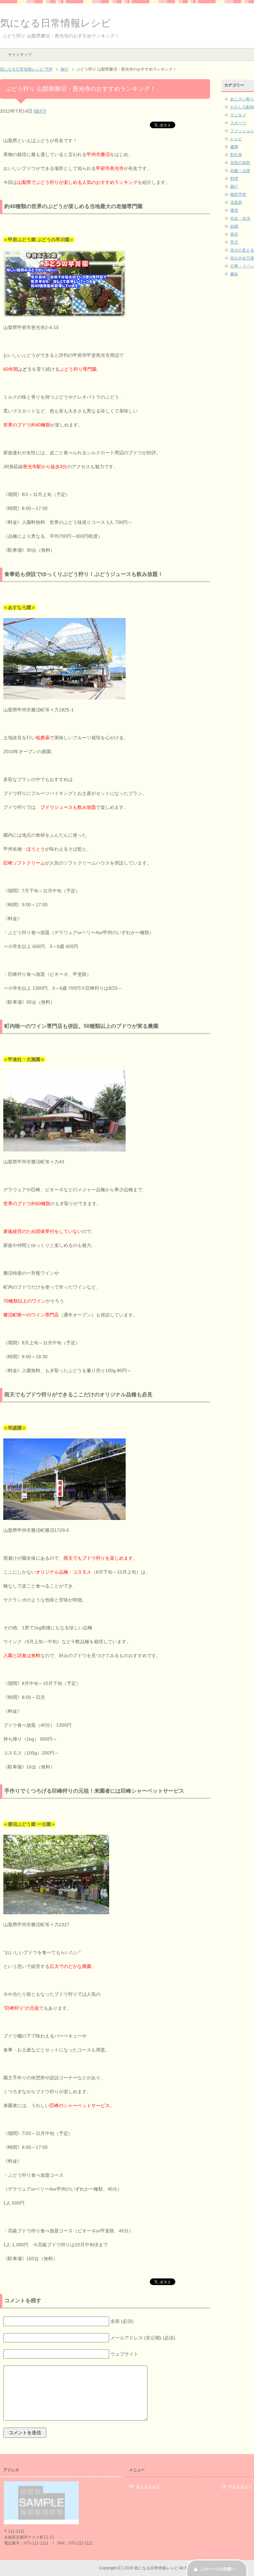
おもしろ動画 (242, 107)
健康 (234, 147)
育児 (234, 242)
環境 (234, 210)
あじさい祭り (242, 99)
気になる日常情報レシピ (56, 23)
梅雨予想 (238, 195)
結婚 (234, 226)
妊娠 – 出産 (240, 171)
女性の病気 (240, 163)
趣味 (234, 274)
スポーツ (238, 123)
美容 (234, 234)
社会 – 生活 (240, 218)
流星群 (236, 202)
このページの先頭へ (217, 2569)
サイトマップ (20, 55)
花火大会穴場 (242, 258)
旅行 (40, 111)
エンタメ (238, 115)
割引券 (236, 155)
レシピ (236, 139)
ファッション (242, 131)
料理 (234, 179)
